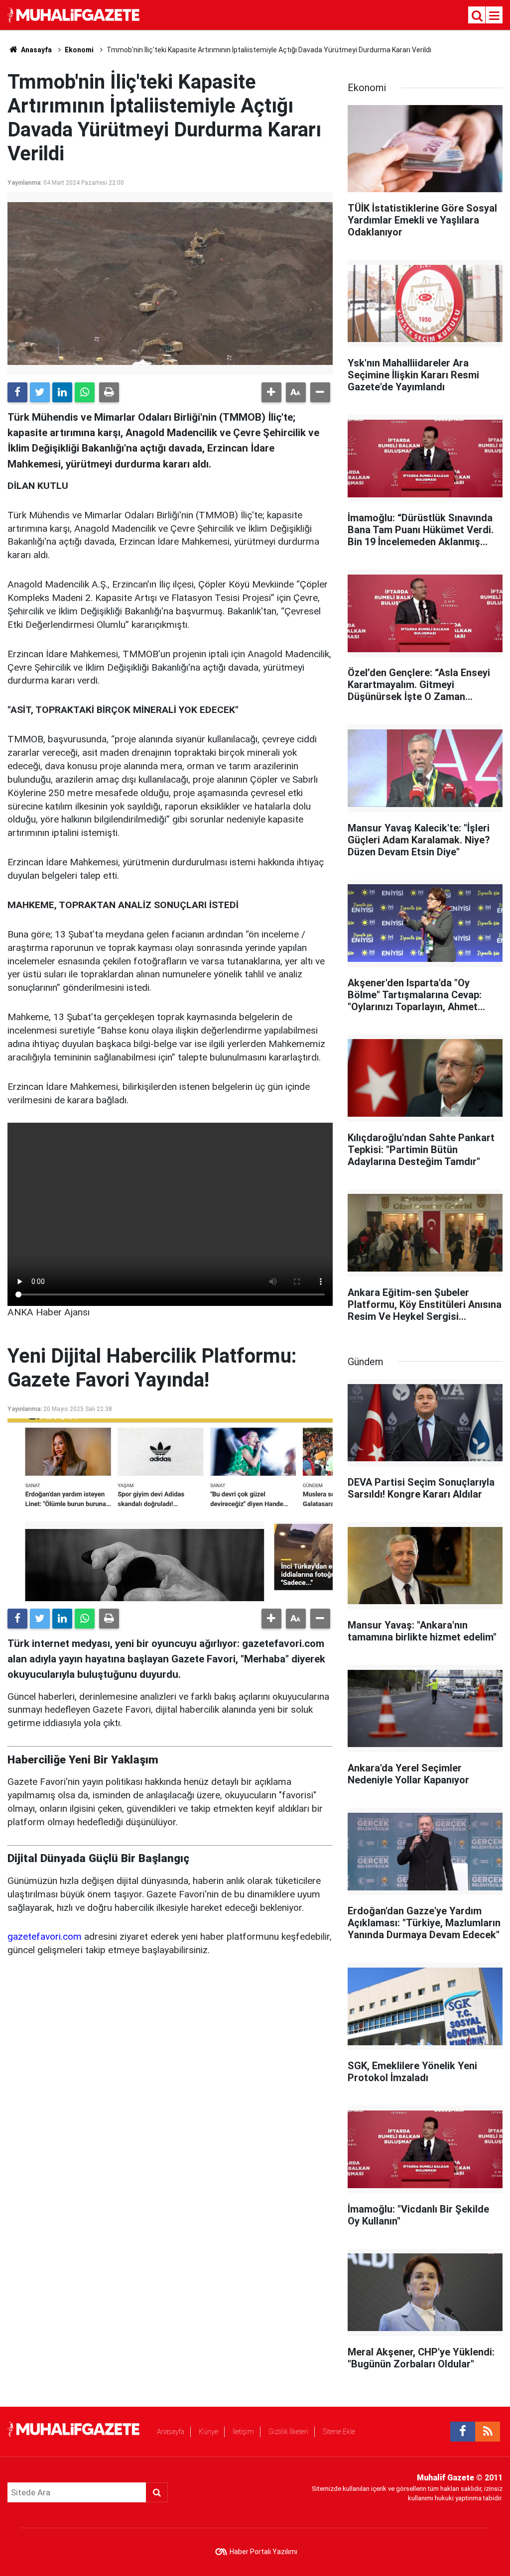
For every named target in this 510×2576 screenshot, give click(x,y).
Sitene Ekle (339, 2432)
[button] (271, 392)
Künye (208, 2432)
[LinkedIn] (62, 392)
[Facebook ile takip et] (463, 2432)
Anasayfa (171, 2432)
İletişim (243, 2432)
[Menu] (495, 16)
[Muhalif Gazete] (75, 14)
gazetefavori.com (45, 1936)
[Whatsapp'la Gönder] (85, 392)
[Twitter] (40, 392)
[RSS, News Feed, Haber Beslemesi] (488, 2432)
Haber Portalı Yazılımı (263, 2552)
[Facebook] (17, 392)
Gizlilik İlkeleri (288, 2432)
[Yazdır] (109, 392)
